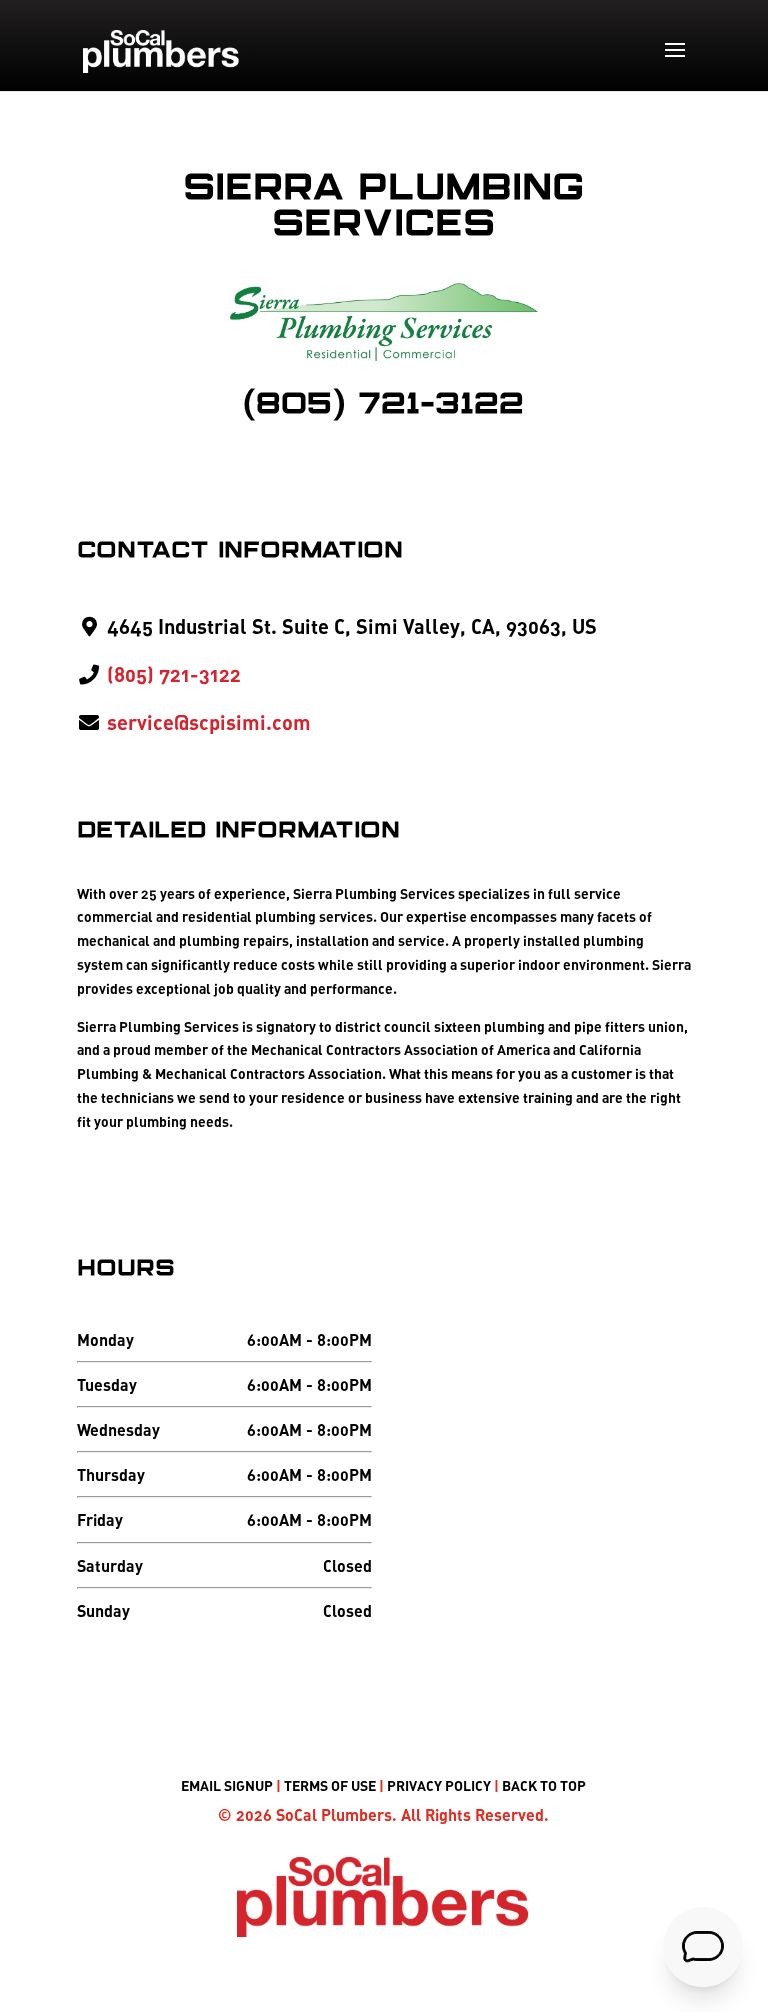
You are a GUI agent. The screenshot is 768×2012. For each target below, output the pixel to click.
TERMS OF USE (330, 1785)
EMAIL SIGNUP (227, 1785)
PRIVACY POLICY (439, 1785)
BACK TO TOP (544, 1785)
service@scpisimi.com (209, 722)
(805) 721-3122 (383, 405)
